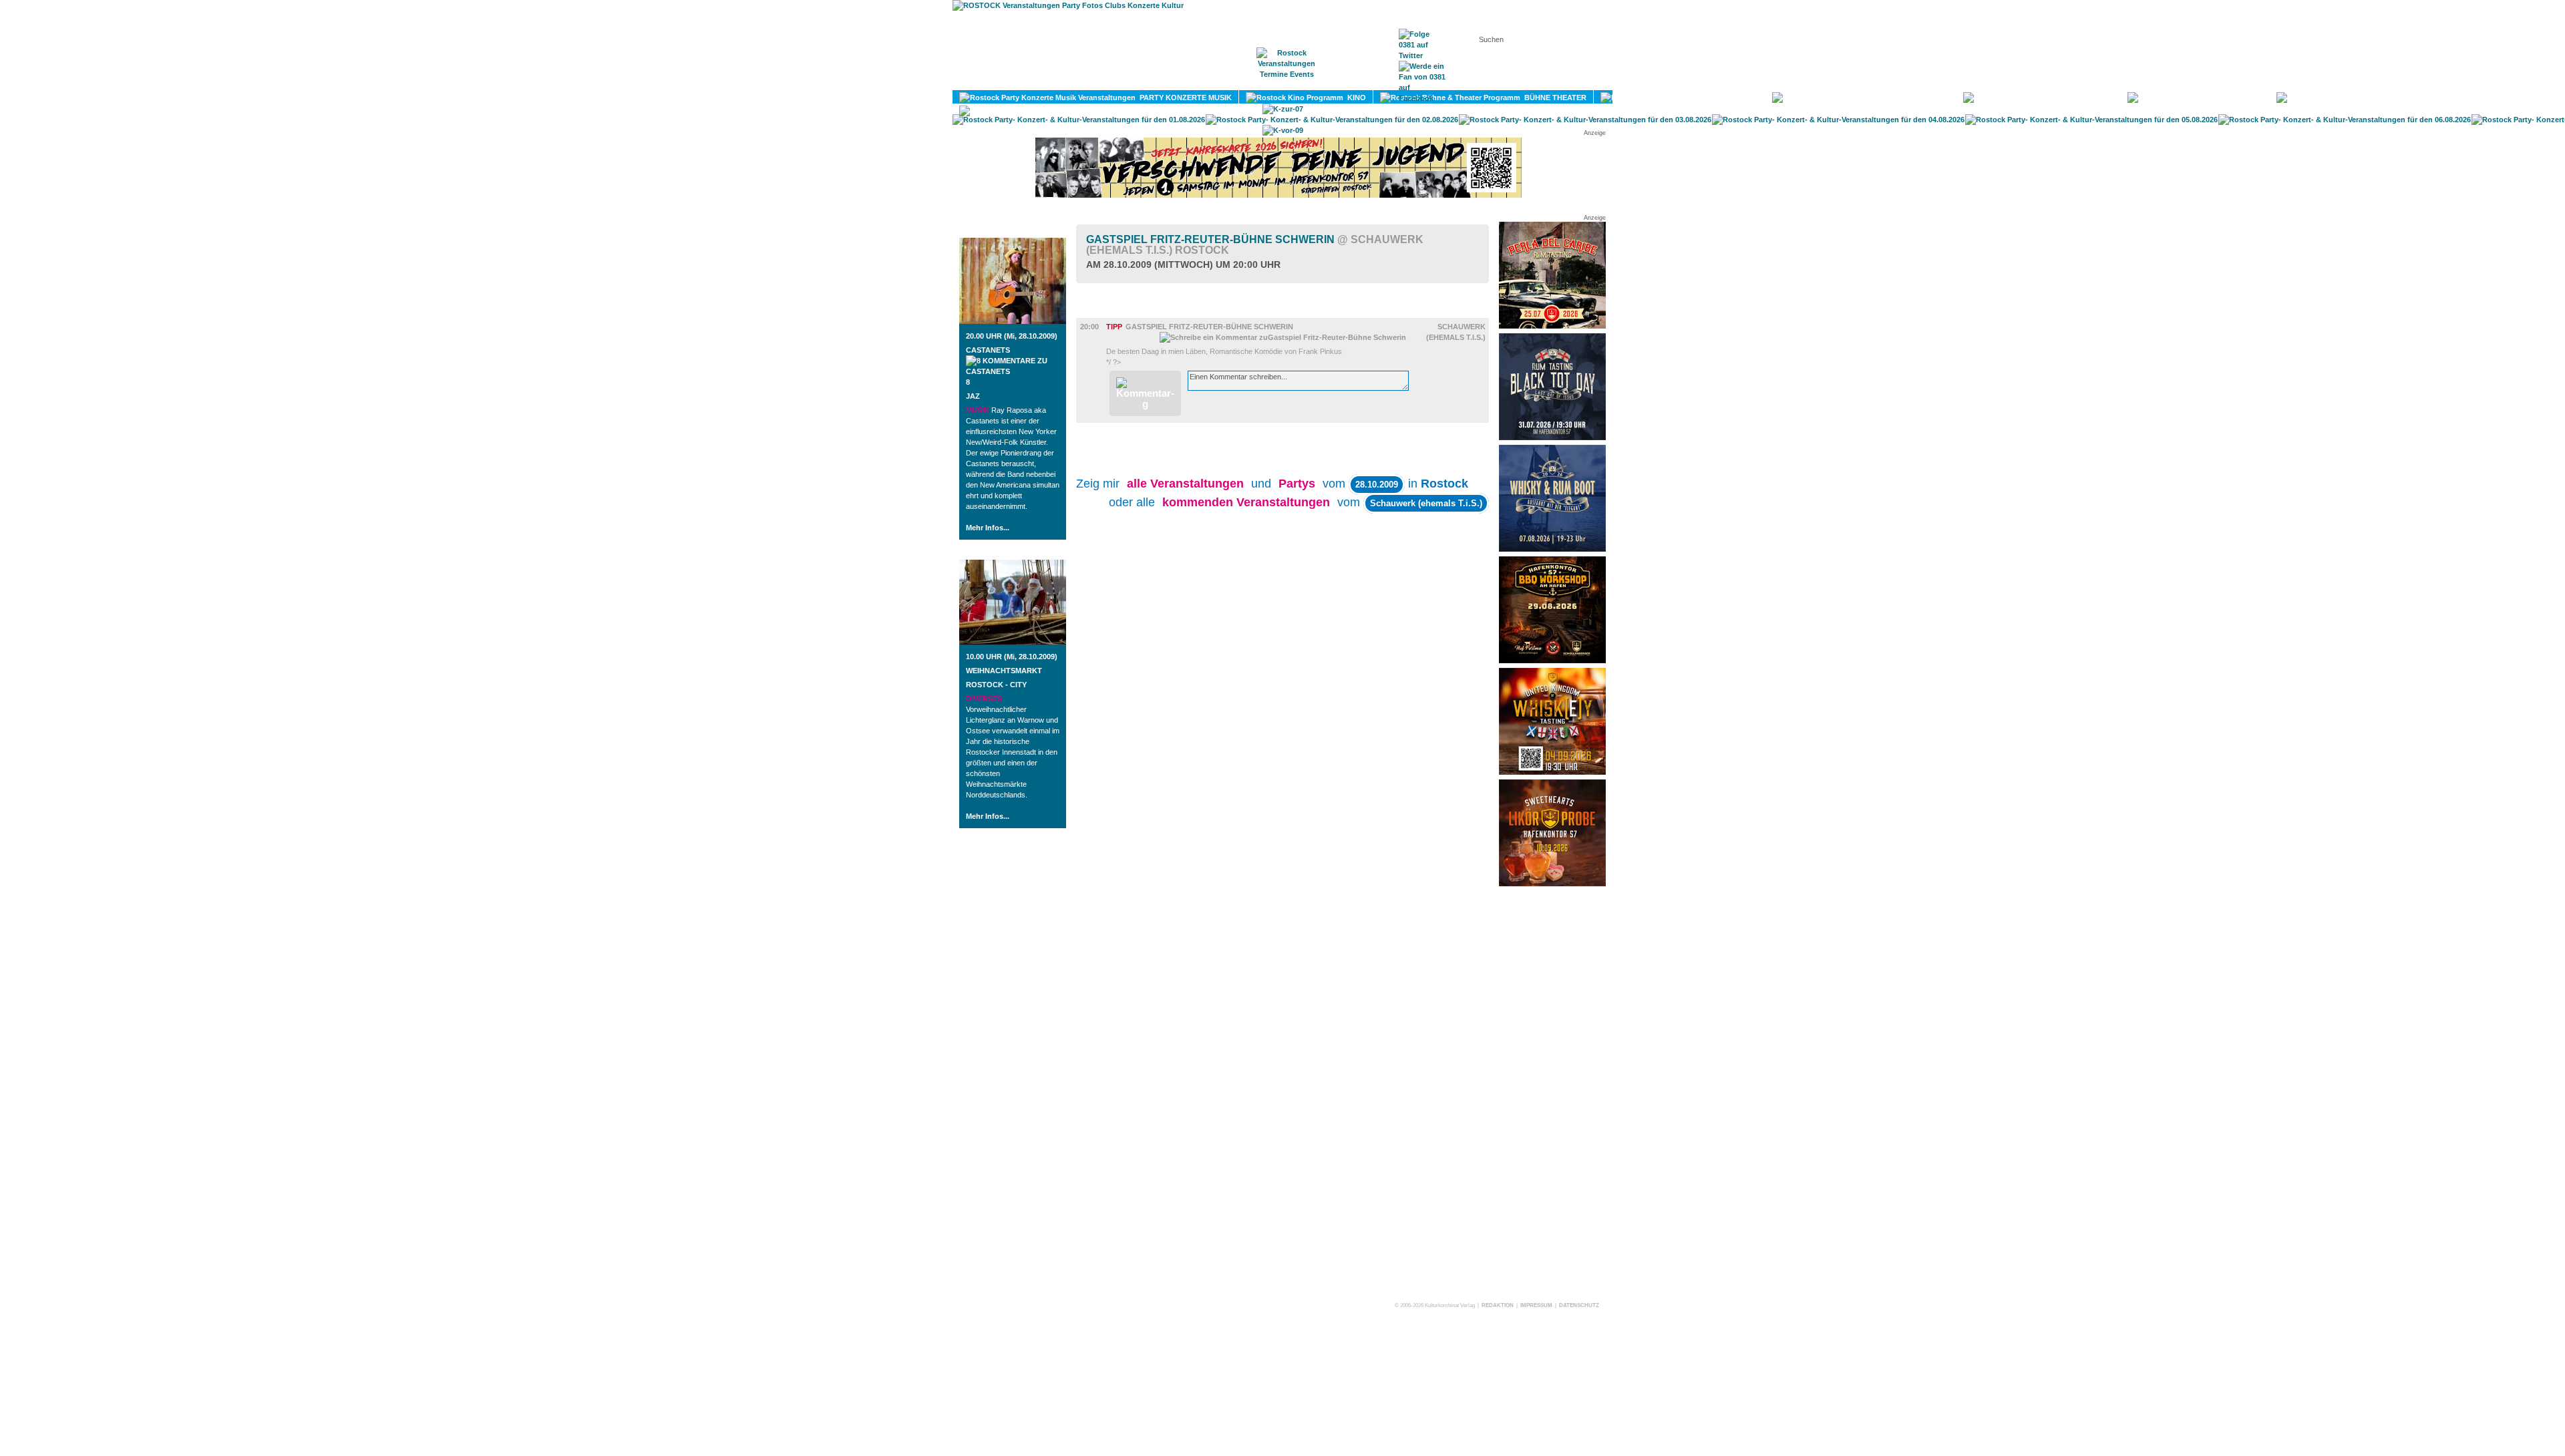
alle (1185, 484)
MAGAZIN (1228, 81)
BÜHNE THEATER (1553, 98)
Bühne (1109, 312)
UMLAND (1117, 111)
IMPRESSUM (1536, 1305)
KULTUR (1741, 98)
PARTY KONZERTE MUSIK (1184, 98)
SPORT (2099, 98)
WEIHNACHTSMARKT (1004, 671)
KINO (1355, 98)
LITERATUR (1926, 98)
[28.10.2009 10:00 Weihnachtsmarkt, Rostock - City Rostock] (1013, 642)
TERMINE (1288, 81)
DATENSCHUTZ (1579, 1305)
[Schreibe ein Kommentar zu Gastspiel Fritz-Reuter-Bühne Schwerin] (1283, 337)
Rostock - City (996, 685)
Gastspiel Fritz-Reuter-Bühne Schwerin (1255, 245)
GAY (2253, 98)
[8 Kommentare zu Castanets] (1013, 371)
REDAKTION (1498, 1305)
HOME (1172, 81)
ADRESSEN (1353, 81)
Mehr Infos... (988, 528)
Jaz (973, 396)
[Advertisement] (1552, 1093)
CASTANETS (988, 350)
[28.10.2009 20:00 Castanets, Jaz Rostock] (1013, 321)
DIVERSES (2424, 98)
